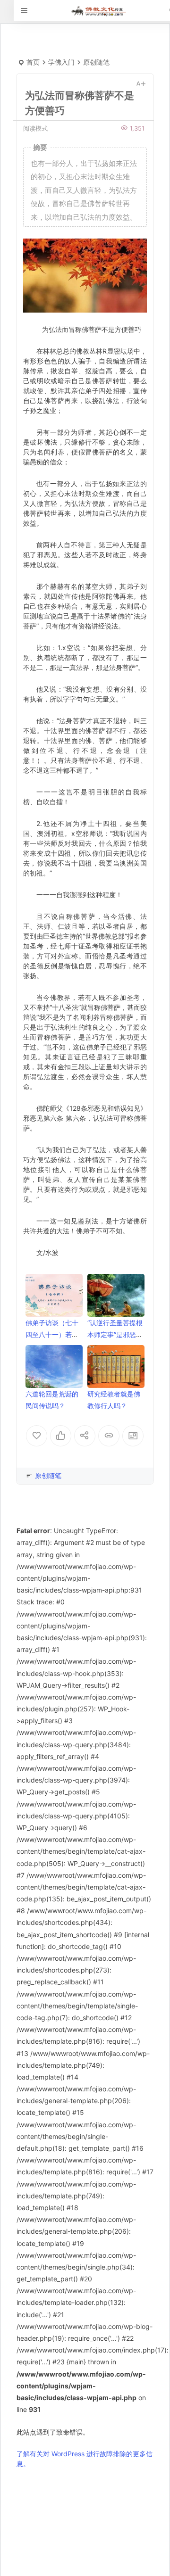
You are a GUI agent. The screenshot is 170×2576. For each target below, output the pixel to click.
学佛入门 (61, 62)
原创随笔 (96, 62)
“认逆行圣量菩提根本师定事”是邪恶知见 (115, 1334)
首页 (33, 62)
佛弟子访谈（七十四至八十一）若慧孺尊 (52, 1334)
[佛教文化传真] (99, 11)
